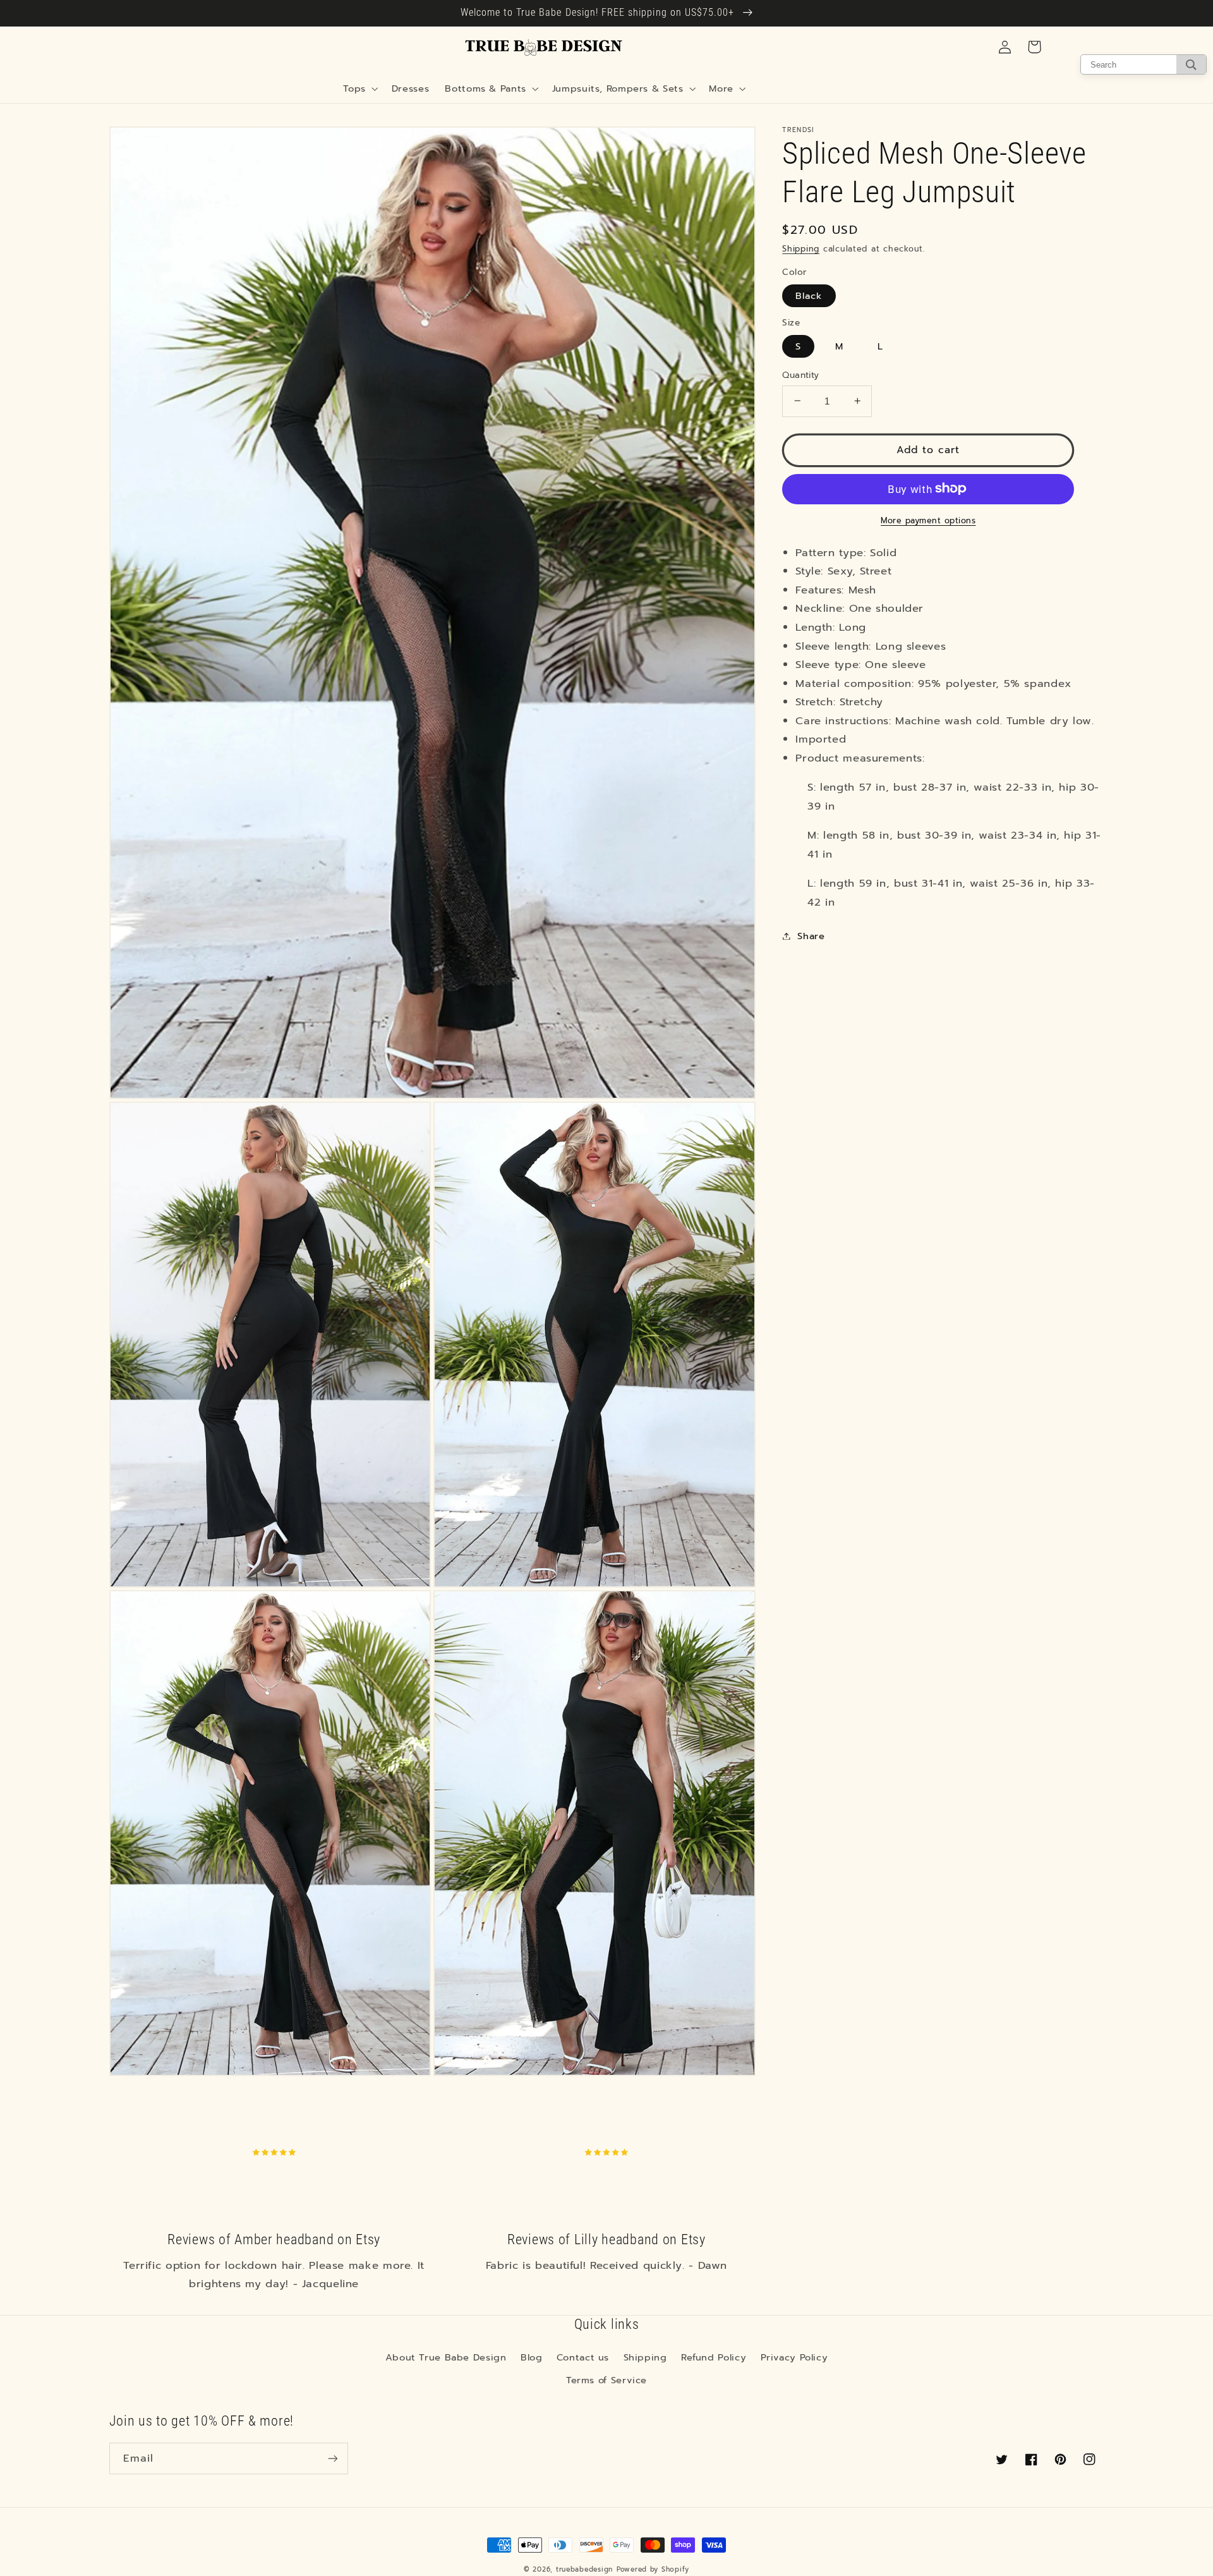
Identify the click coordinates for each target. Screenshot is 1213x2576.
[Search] (1191, 64)
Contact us (583, 2357)
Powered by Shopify (653, 2569)
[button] (359, 88)
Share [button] (811, 935)
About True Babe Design (446, 2357)
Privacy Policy (794, 2357)
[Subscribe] (332, 2458)
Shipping (801, 248)
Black (809, 295)
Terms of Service (606, 2380)
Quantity (800, 375)
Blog (532, 2357)
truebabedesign (584, 2569)
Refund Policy (714, 2357)
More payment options (928, 520)
